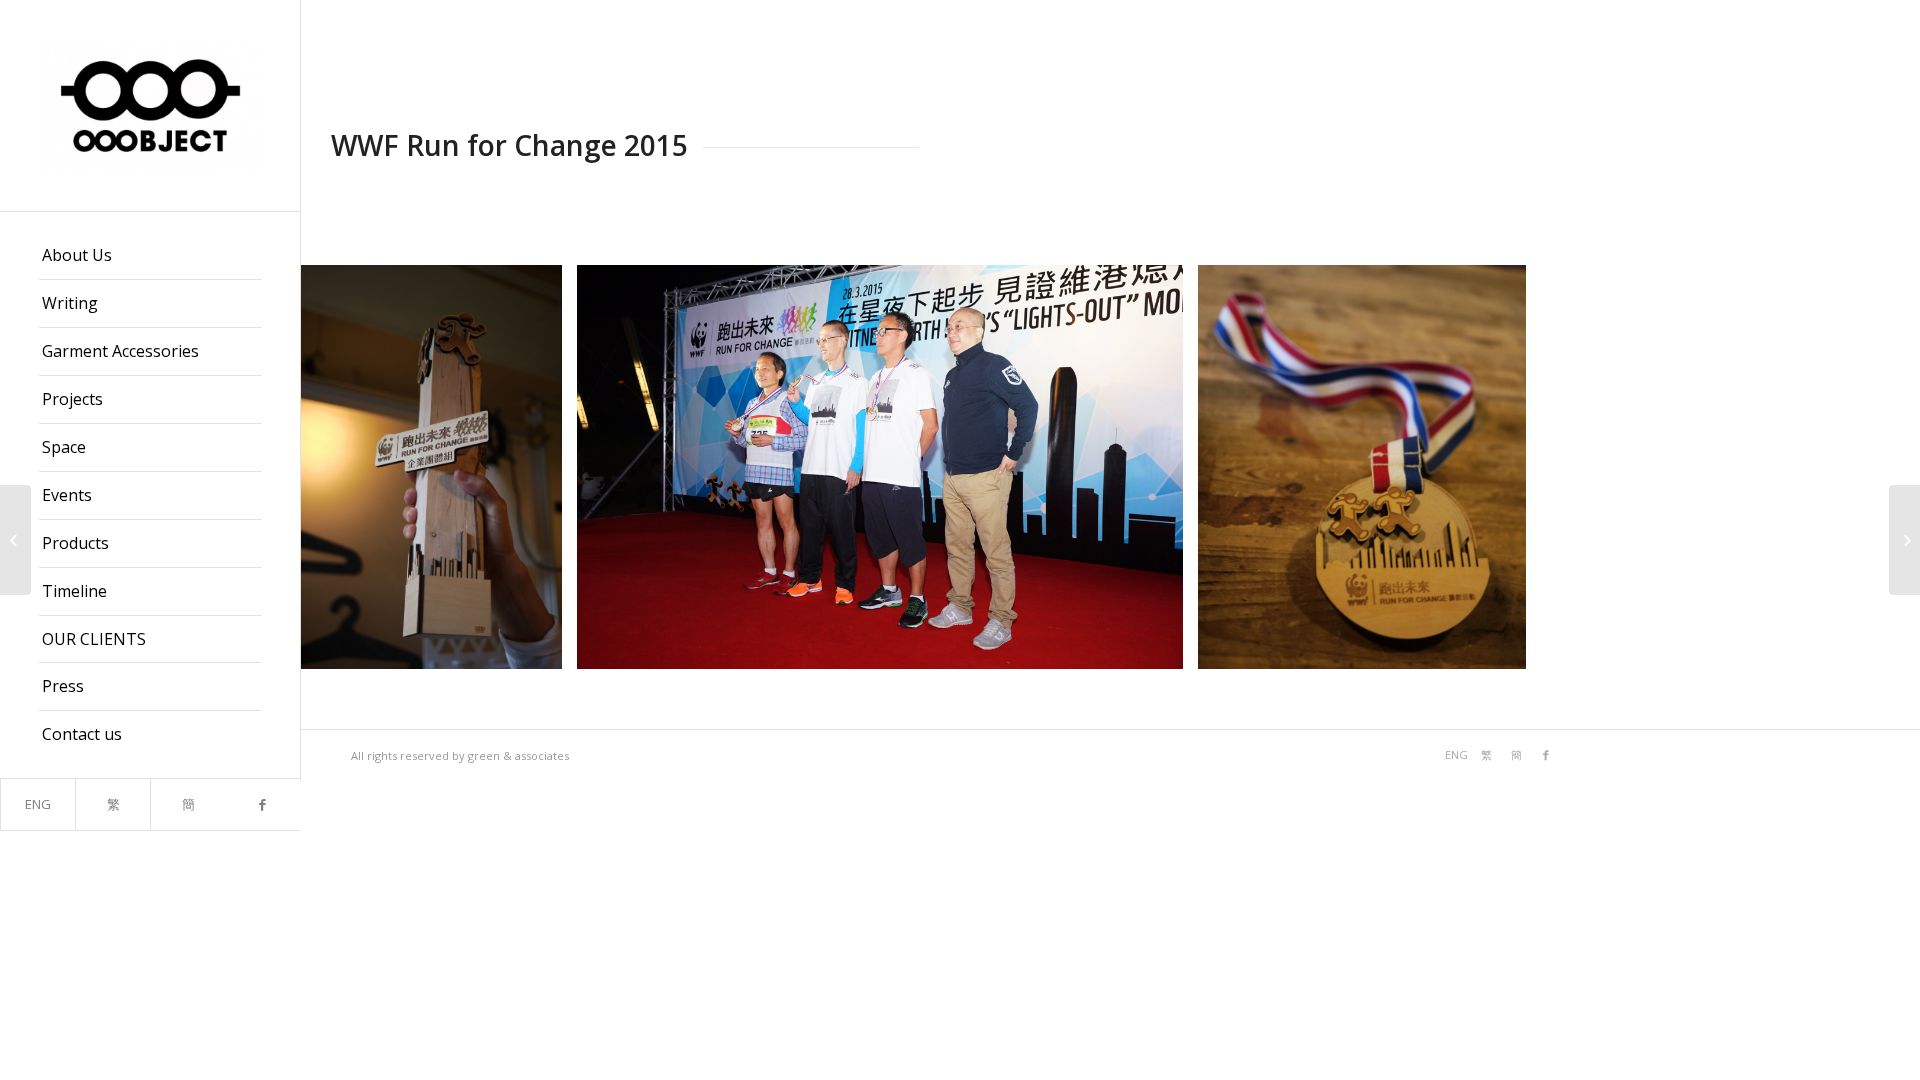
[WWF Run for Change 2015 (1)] (540, 646)
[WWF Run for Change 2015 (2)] (1161, 646)
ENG (38, 804)
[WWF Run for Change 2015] (15, 540)
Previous (346, 467)
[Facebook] (262, 804)
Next (1875, 467)
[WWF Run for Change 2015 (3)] (1504, 646)
